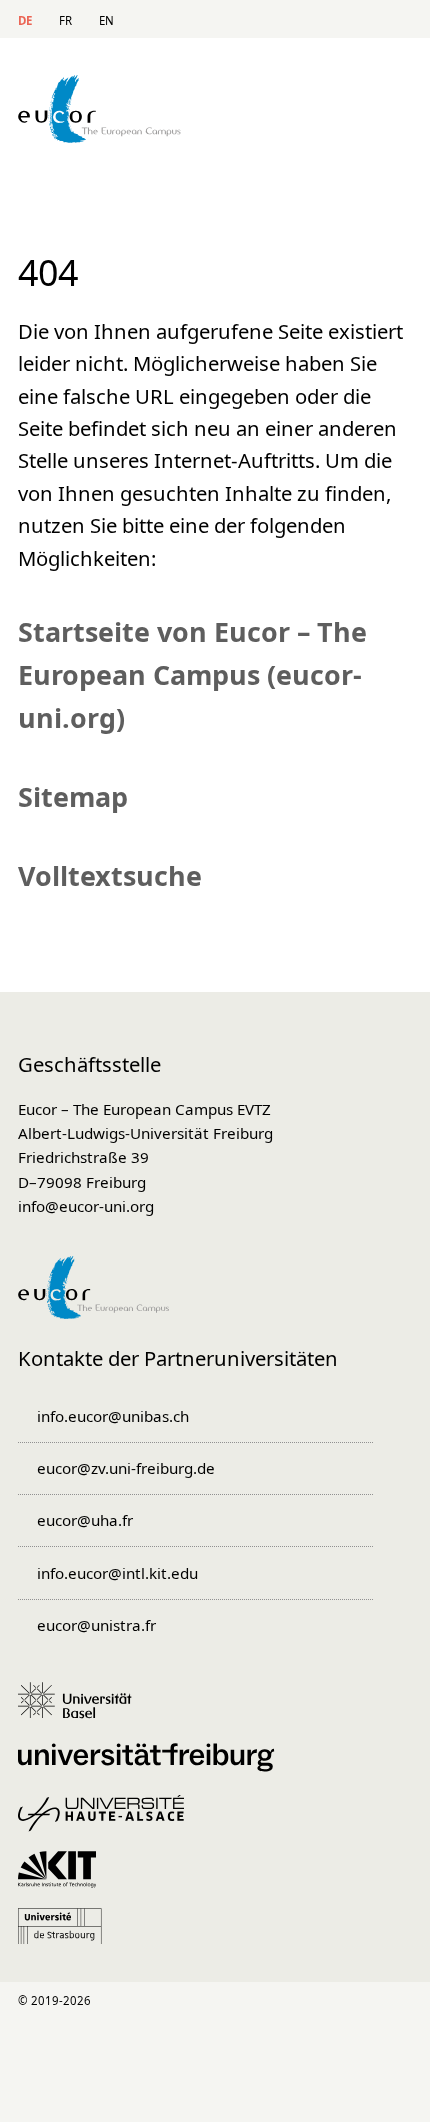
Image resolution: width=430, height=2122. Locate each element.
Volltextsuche (110, 875)
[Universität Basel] (82, 1710)
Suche (289, 20)
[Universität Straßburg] (66, 1936)
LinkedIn (241, 2001)
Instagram (318, 2001)
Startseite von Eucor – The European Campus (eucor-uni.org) (192, 674)
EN (106, 20)
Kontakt (249, 20)
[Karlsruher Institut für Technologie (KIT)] (64, 1879)
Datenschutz (235, 2080)
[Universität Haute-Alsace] (108, 1823)
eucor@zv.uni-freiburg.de (126, 1468)
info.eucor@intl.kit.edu (117, 1573)
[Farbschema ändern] (387, 19)
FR (65, 20)
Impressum (173, 2080)
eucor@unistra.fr (96, 1625)
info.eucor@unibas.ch (113, 1416)
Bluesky (395, 2001)
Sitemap (328, 20)
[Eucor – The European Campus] (99, 136)
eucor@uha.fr (85, 1520)
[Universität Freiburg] (153, 1767)
